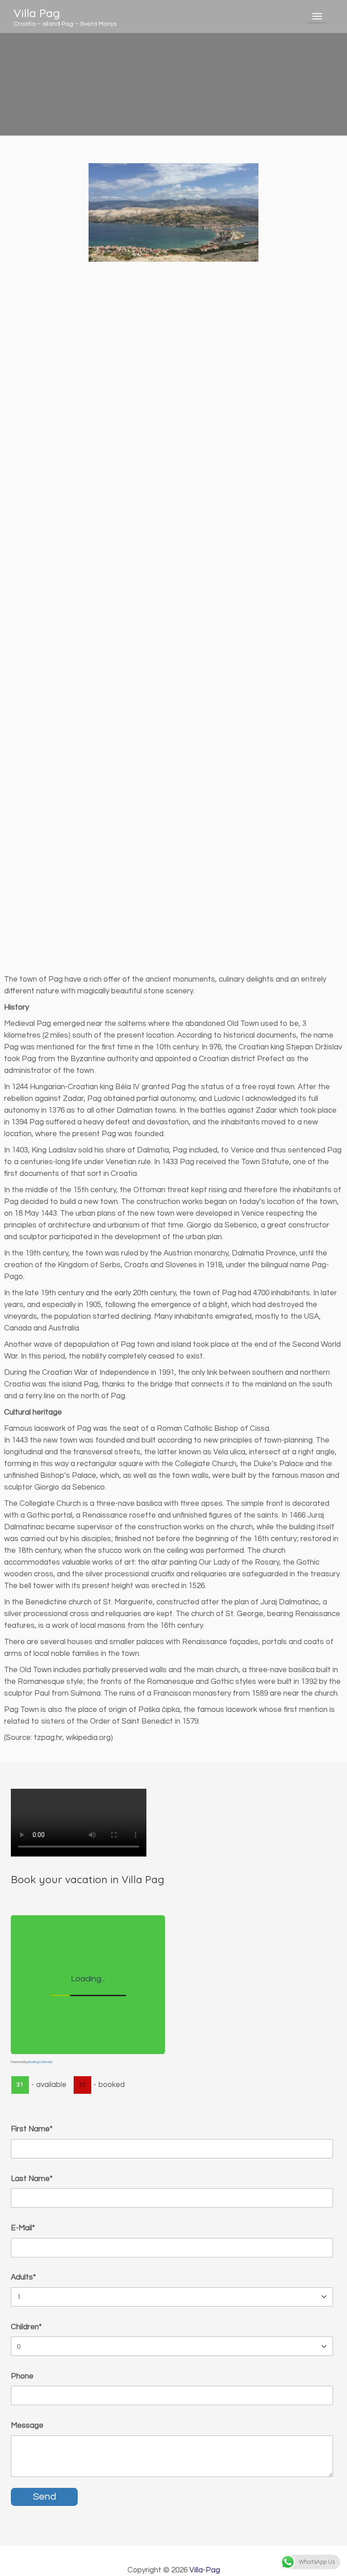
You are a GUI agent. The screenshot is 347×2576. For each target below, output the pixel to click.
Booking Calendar (40, 2062)
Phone (22, 2376)
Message (27, 2426)
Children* (26, 2327)
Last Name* (32, 2179)
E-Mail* (23, 2228)
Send (45, 2497)
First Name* (32, 2129)
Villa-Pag (205, 2570)
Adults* (23, 2277)
